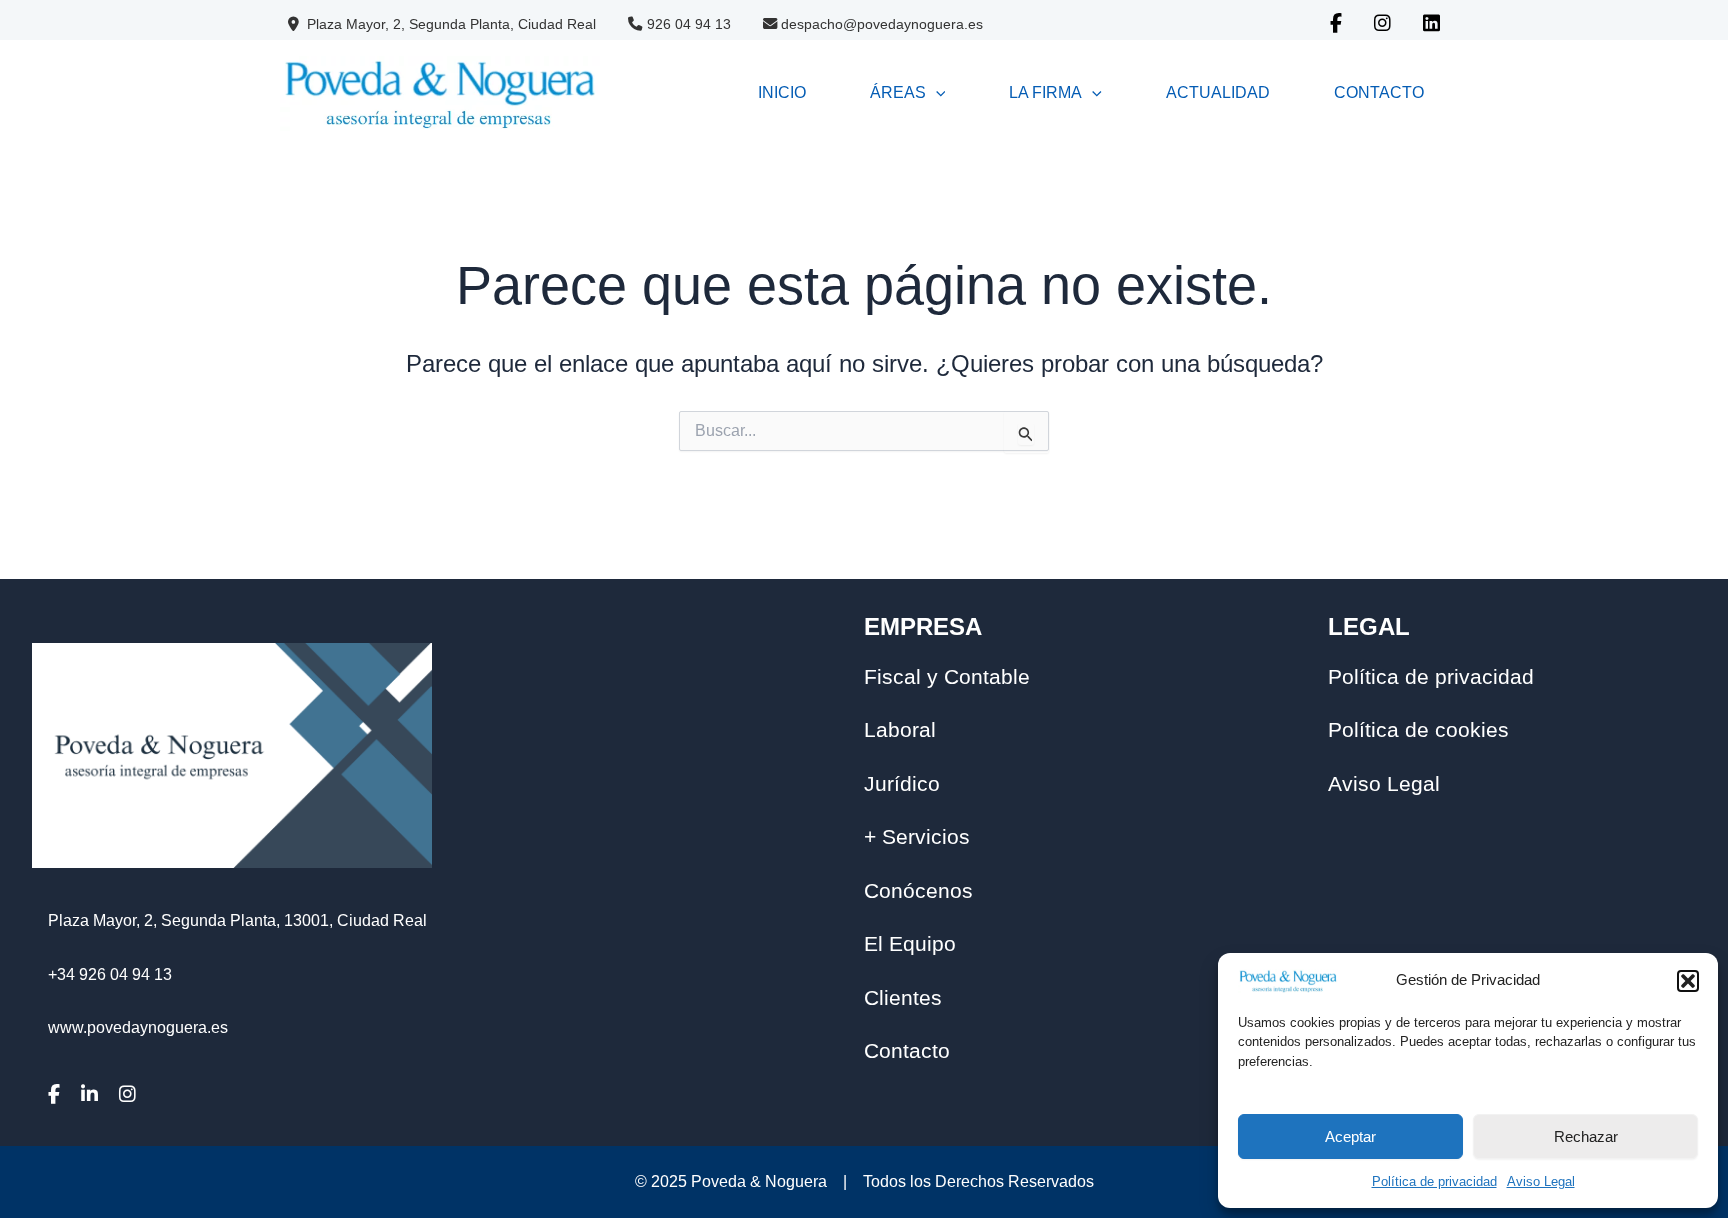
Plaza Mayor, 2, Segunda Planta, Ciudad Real (449, 24)
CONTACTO (1379, 92)
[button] (1688, 981)
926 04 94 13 (688, 24)
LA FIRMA (1045, 92)
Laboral (900, 729)
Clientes (903, 997)
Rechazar (1586, 1136)
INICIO (782, 92)
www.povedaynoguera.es (138, 1027)
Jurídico (902, 783)
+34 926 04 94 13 (110, 974)
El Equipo (910, 943)
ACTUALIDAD (1218, 92)
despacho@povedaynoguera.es (882, 24)
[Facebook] (62, 1094)
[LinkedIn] (97, 1094)
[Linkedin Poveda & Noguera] (1431, 24)
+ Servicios (917, 836)
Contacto (907, 1050)
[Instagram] (135, 1094)
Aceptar (1350, 1136)
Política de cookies (1418, 729)
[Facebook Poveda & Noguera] (1336, 24)
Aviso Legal (1541, 1181)
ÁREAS (898, 92)
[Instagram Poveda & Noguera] (1382, 24)
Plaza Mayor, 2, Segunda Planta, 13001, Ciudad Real (237, 920)
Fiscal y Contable (947, 676)
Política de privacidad (1434, 1181)
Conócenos (918, 890)
